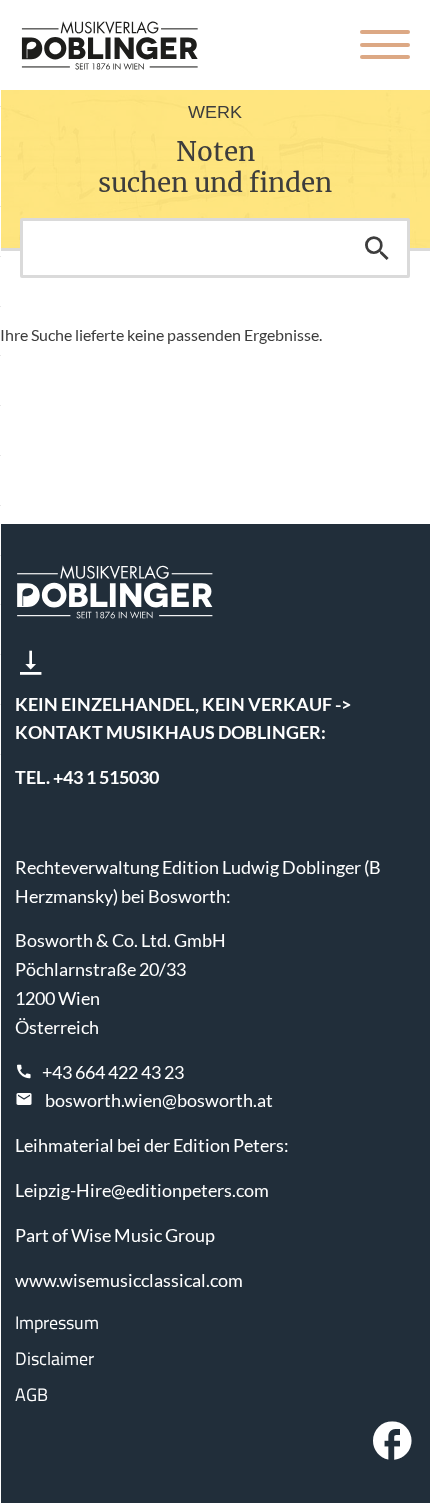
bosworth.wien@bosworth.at (159, 1100)
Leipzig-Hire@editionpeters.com (142, 1190)
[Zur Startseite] (110, 45)
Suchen (377, 248)
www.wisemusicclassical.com (129, 1280)
